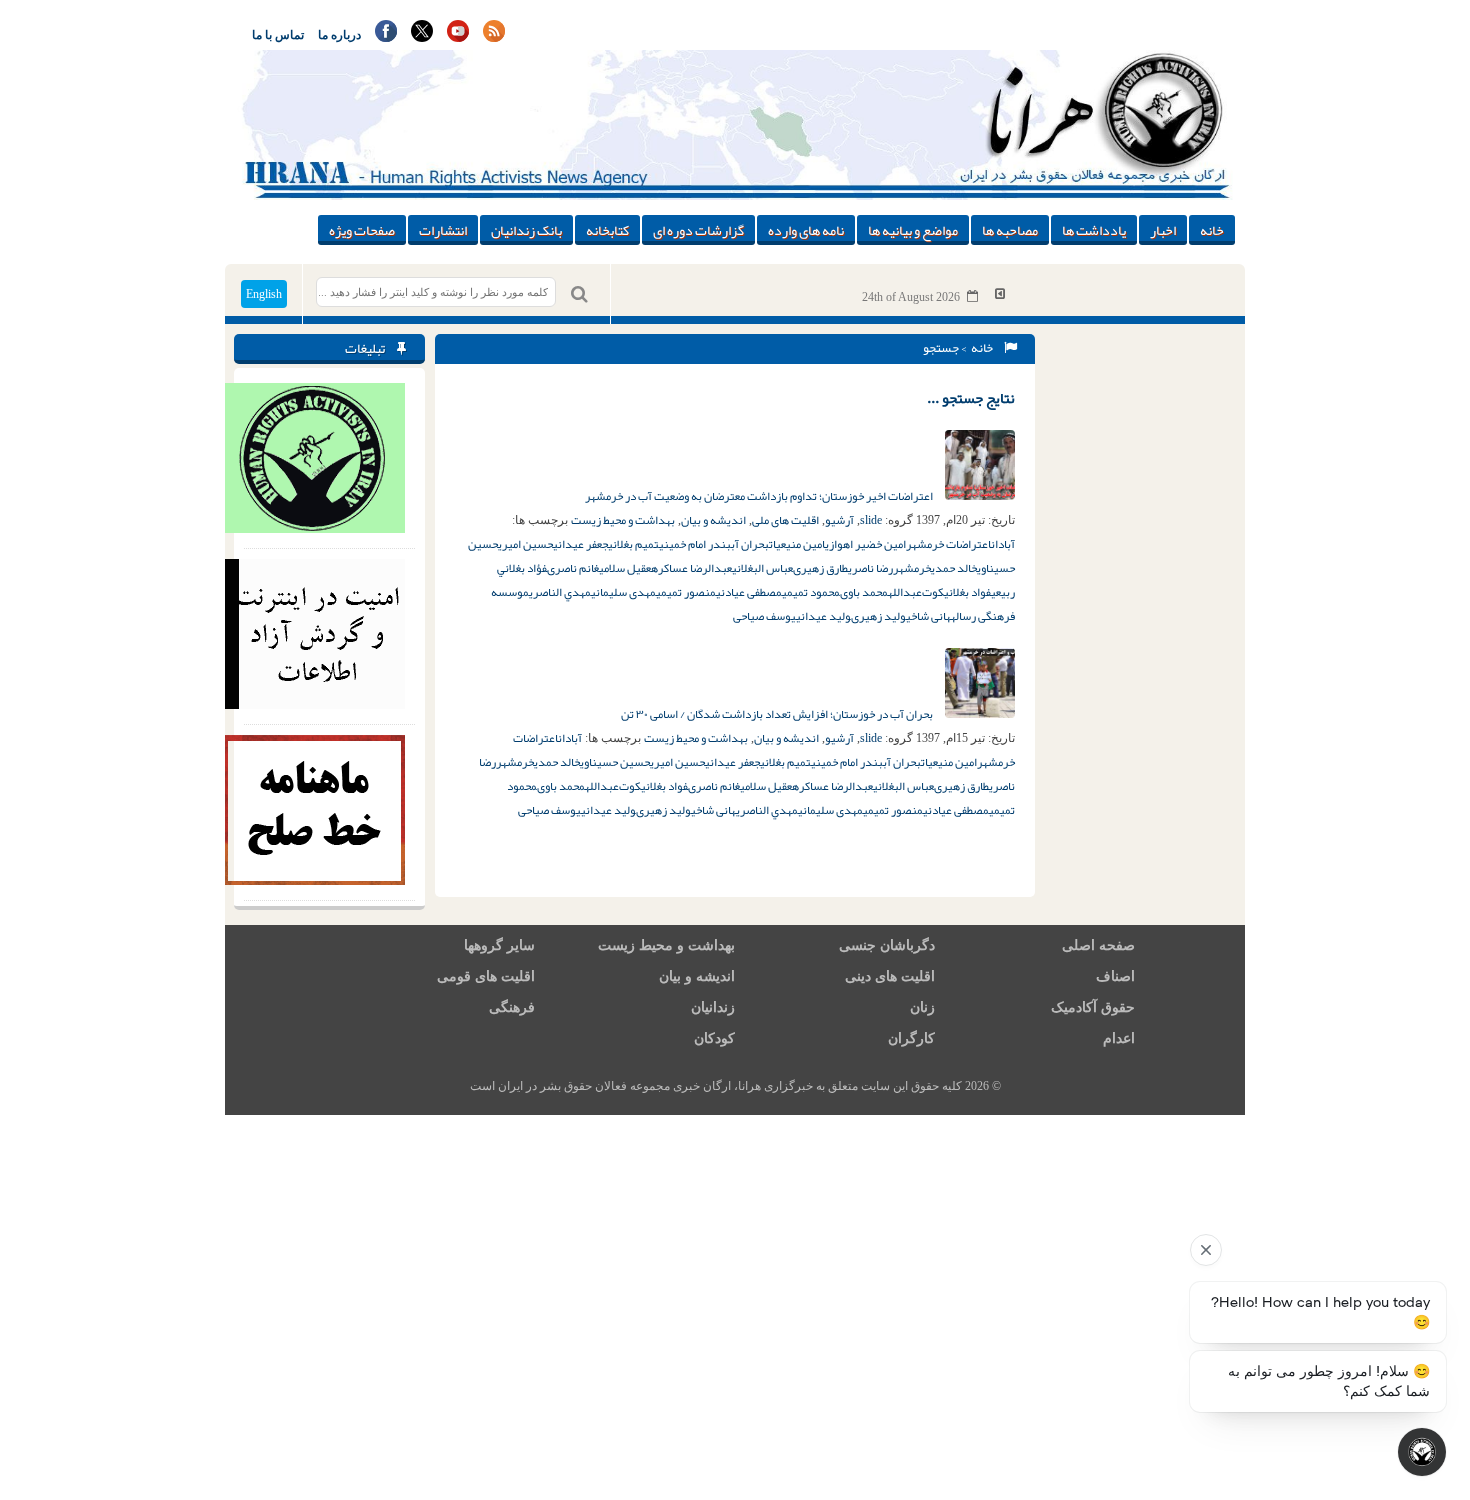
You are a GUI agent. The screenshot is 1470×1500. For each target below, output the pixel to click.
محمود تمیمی (811, 592)
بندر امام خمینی (695, 544)
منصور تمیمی (686, 592)
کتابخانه (607, 230)
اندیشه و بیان (713, 520)
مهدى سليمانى (623, 592)
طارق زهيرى (820, 568)
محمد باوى (864, 592)
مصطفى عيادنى (749, 592)
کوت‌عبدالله (916, 592)
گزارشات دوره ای (698, 230)
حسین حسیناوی (615, 762)
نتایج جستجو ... (971, 398)
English (264, 294)
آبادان (1003, 544)
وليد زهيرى (878, 616)
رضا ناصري (870, 568)
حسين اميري (525, 544)
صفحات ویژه (362, 230)
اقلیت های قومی (486, 976)
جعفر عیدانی (580, 544)
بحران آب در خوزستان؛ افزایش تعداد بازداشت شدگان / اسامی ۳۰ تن (778, 714)
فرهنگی (512, 1007)
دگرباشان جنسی (887, 945)
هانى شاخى (928, 616)
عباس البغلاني (762, 568)
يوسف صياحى (764, 616)
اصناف (1115, 976)
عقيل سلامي (625, 568)
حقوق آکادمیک (1093, 1007)
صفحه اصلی (1098, 945)
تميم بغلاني (633, 544)
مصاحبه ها (1010, 230)
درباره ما (339, 35)
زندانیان (713, 1007)
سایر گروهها (499, 945)
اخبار (1163, 230)
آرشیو (839, 520)
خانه (1212, 230)
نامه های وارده (806, 230)
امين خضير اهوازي (865, 544)
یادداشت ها (1094, 230)
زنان (922, 1007)
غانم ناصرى (573, 568)
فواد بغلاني (967, 592)
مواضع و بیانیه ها (913, 230)
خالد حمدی (954, 568)
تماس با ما (278, 35)
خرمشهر (912, 568)
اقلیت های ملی (785, 520)
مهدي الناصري (560, 592)
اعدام (1119, 1038)
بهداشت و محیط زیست (623, 520)
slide (871, 520)
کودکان (714, 1038)
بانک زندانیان (526, 230)
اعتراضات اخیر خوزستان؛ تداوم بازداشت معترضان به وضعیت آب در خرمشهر (760, 496)
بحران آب (750, 544)
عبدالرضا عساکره (691, 568)
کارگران (911, 1038)
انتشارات (443, 230)
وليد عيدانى (823, 616)
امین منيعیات (797, 544)
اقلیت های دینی (890, 976)
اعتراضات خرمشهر (948, 544)
